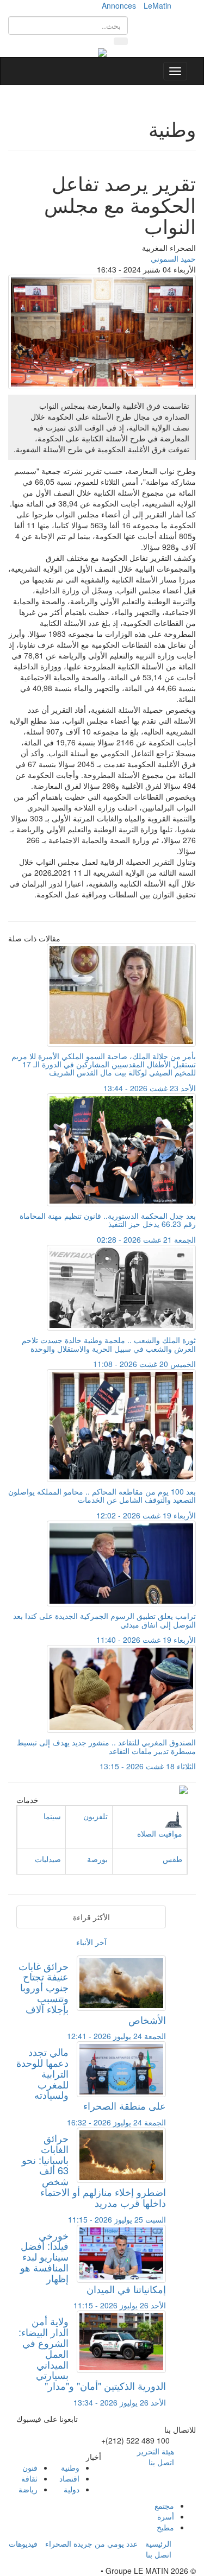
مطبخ (165, 2527)
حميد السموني (173, 258)
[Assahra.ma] (102, 52)
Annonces (119, 5)
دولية (72, 2489)
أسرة (166, 2516)
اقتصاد (69, 2478)
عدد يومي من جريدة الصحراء (91, 2543)
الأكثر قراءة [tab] (91, 1917)
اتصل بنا (161, 2462)
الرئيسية (158, 2543)
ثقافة (29, 2478)
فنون (30, 2467)
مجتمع (164, 2505)
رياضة (28, 2489)
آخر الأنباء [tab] (91, 1942)
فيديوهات (23, 2543)
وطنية (70, 2467)
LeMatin (157, 5)
